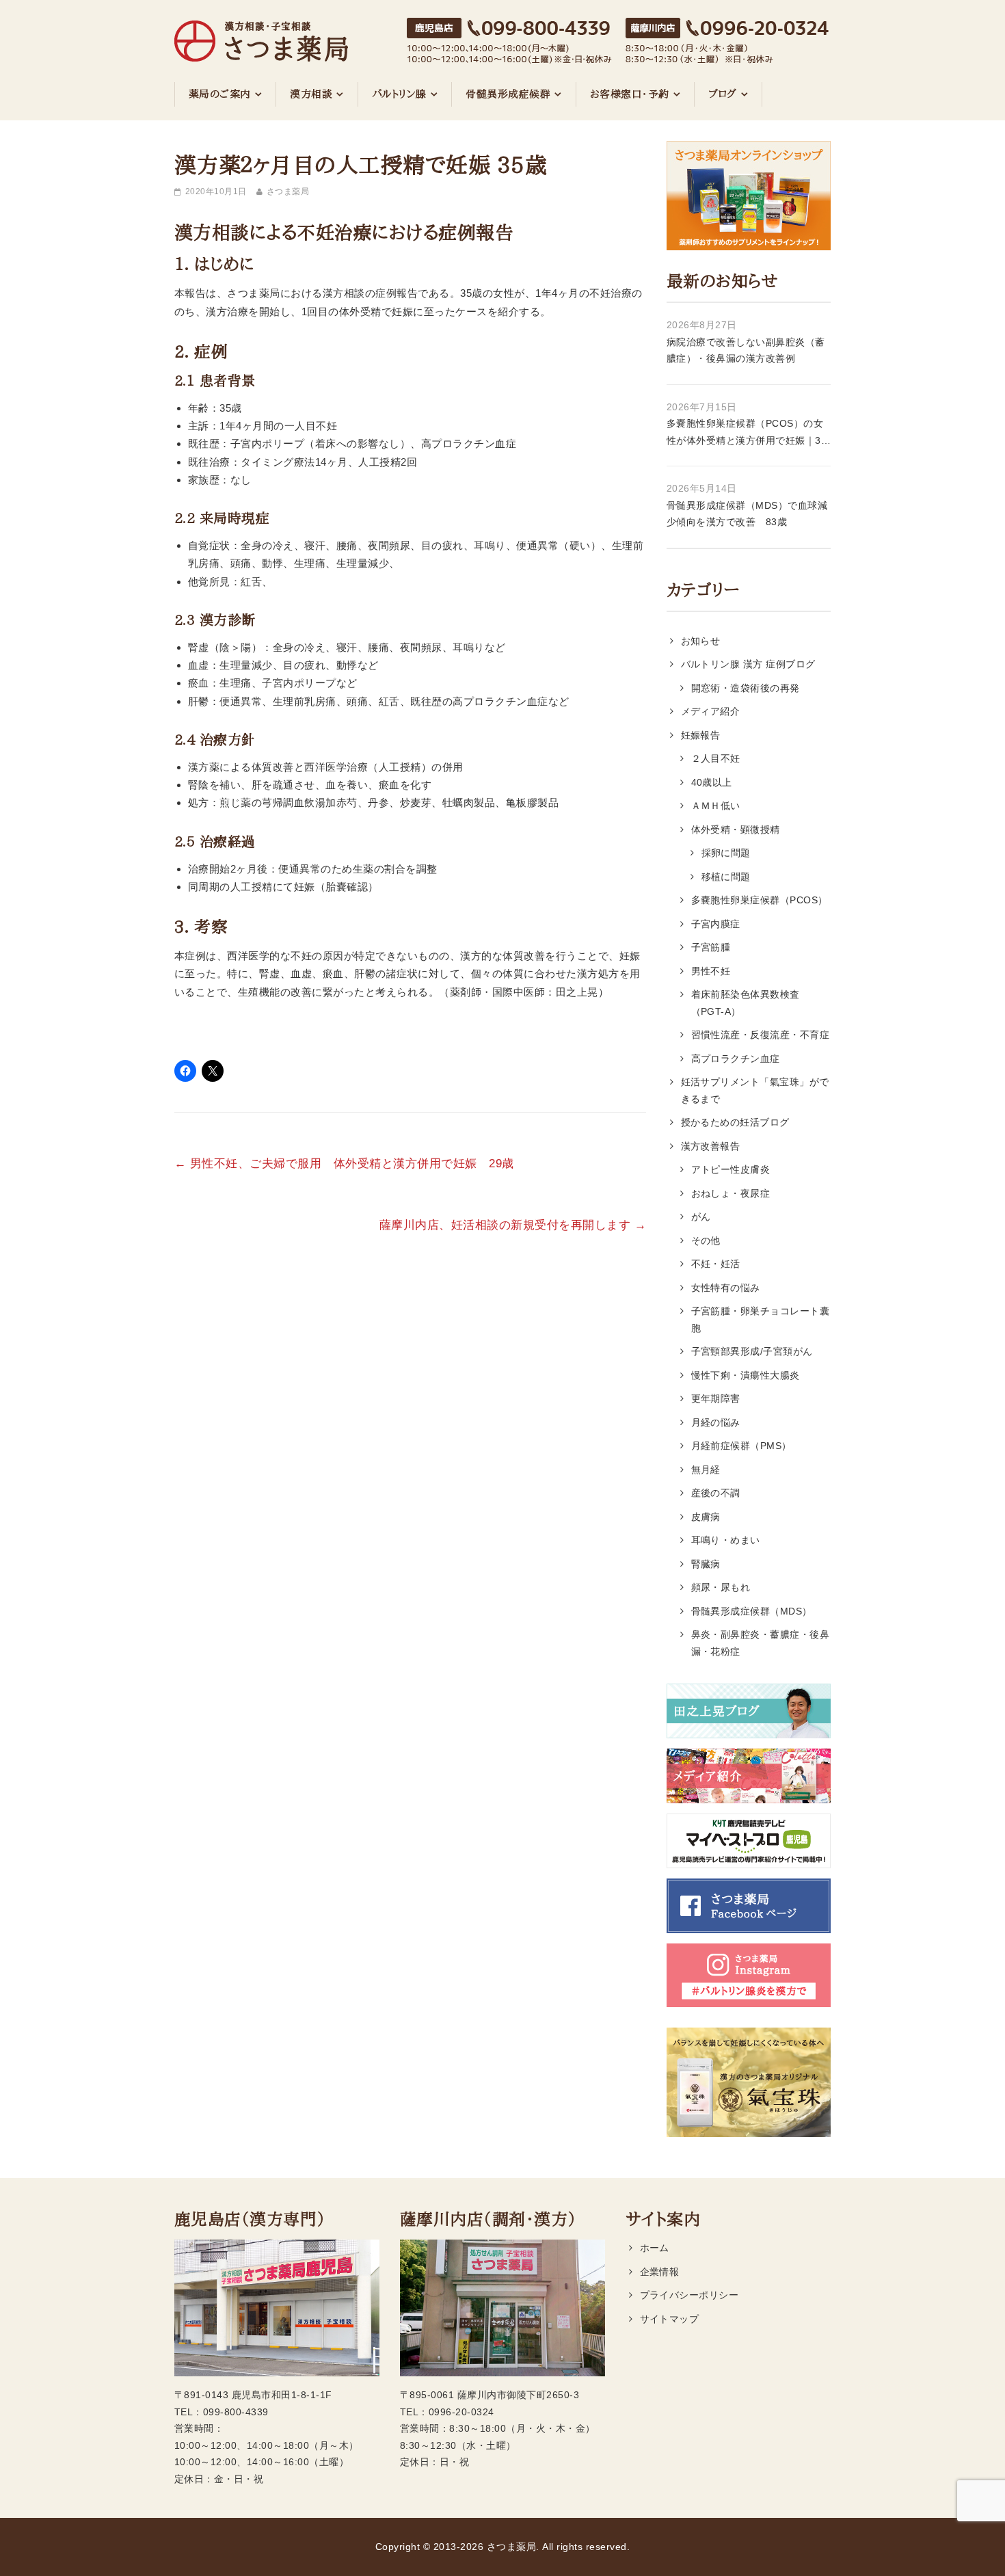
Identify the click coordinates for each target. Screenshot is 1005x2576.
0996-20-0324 (461, 2412)
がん (701, 1217)
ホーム (655, 2248)
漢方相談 (311, 94)
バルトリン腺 (399, 94)
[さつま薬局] (261, 34)
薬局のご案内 (220, 94)
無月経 (706, 1470)
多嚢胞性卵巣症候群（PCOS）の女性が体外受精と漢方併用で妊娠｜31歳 (747, 433)
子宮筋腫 (711, 947)
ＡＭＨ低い (716, 806)
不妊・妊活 (716, 1264)
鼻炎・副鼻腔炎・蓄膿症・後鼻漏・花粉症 (761, 1643)
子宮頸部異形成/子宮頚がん (752, 1351)
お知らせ (701, 641)
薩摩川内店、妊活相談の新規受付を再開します (513, 1225)
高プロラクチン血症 (736, 1059)
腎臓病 (706, 1564)
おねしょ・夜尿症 (731, 1193)
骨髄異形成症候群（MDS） (752, 1611)
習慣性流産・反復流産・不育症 (761, 1035)
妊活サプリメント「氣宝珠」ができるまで (755, 1090)
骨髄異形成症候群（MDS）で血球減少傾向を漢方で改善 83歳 (747, 514)
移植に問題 (726, 877)
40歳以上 (712, 782)
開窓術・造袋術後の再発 (746, 688)
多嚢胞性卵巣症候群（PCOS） (760, 900)
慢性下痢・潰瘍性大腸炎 (746, 1375)
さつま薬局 (288, 191)
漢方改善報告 (711, 1146)
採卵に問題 (726, 853)
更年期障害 (716, 1398)
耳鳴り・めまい (726, 1540)
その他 (706, 1240)
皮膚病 (706, 1517)
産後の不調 (716, 1493)
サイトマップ (670, 2319)
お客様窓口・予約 (630, 94)
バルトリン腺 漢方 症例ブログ (748, 664)
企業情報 (660, 2272)
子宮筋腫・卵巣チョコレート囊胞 (761, 1319)
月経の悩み (716, 1422)
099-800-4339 (236, 2412)
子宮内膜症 (716, 924)
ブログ (723, 94)
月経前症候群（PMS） (741, 1446)
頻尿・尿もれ (721, 1587)
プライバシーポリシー (689, 2295)
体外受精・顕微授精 (736, 829)
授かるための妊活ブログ (735, 1122)
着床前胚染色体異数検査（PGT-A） (746, 1003)
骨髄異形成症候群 (508, 94)
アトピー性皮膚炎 (731, 1169)
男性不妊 (711, 971)
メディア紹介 (711, 711)
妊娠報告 (701, 735)
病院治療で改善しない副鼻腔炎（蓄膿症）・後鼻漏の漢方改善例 (746, 350)
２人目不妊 (716, 758)
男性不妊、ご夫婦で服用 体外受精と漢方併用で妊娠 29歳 (344, 1164)
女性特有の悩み (726, 1288)
